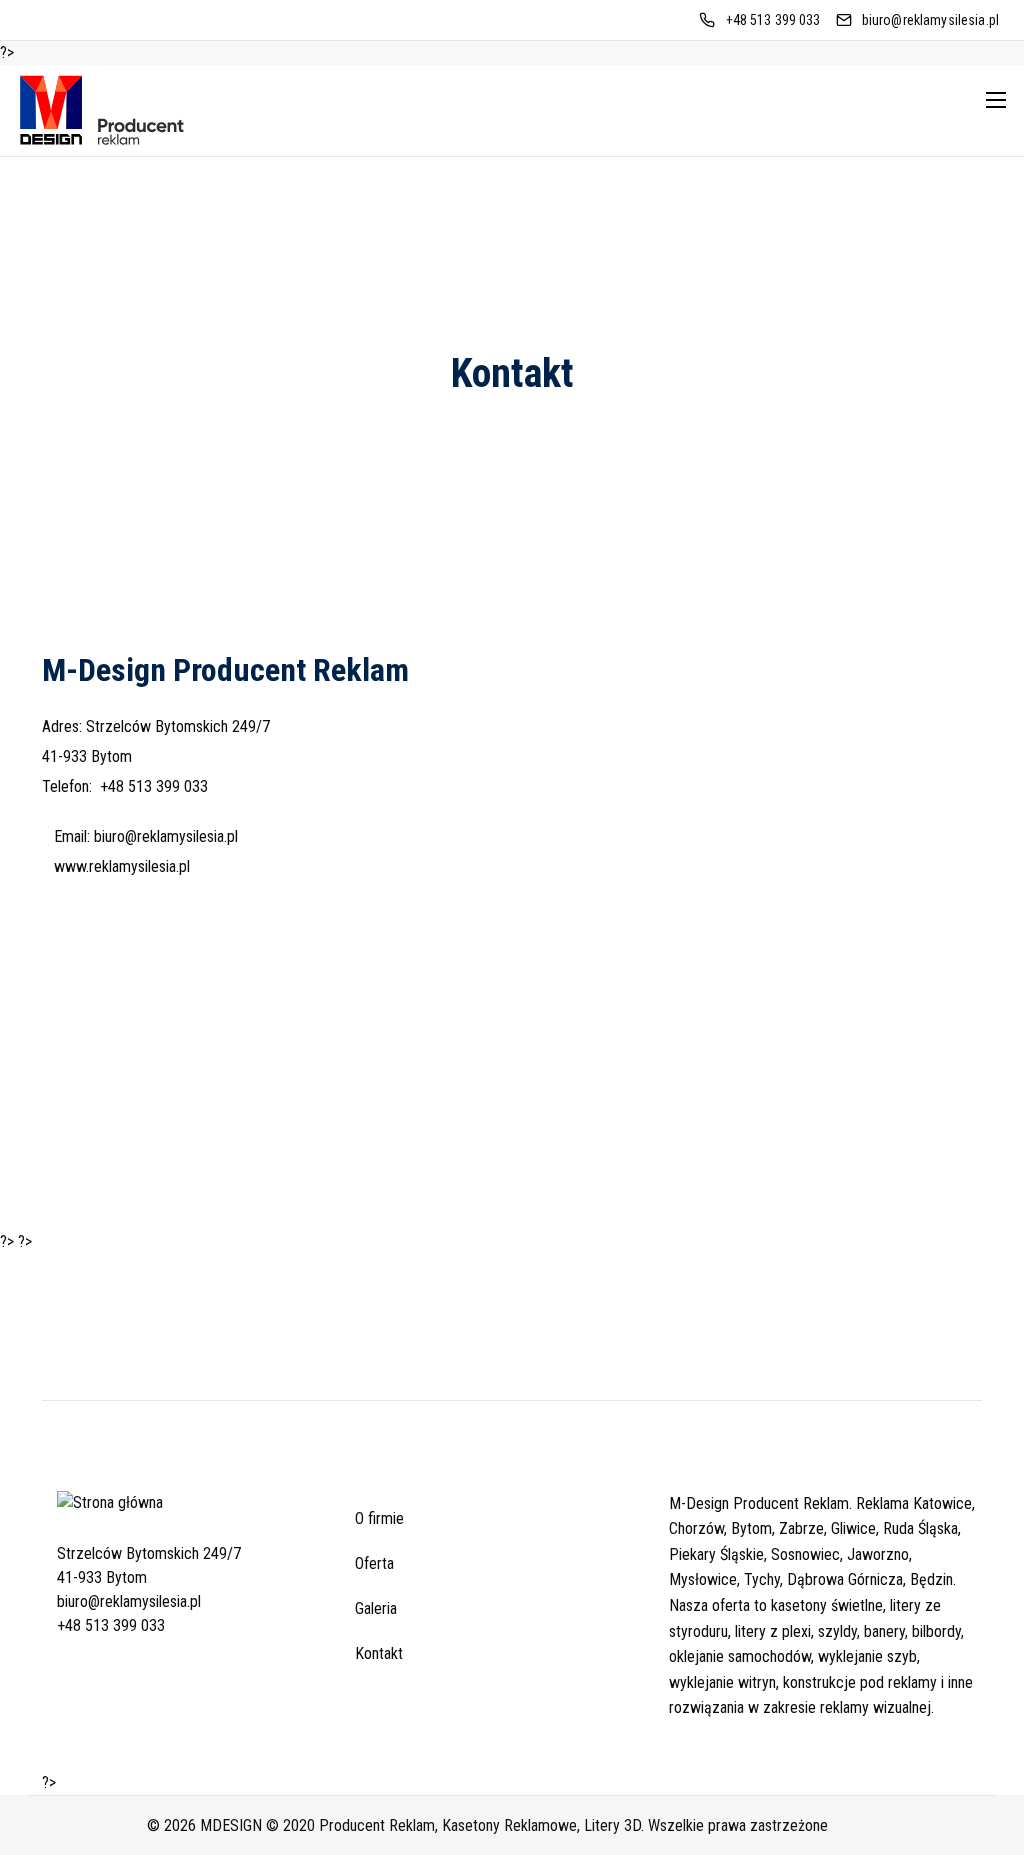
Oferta (374, 1563)
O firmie (379, 1518)
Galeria (376, 1608)
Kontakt (379, 1653)
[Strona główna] (110, 1517)
